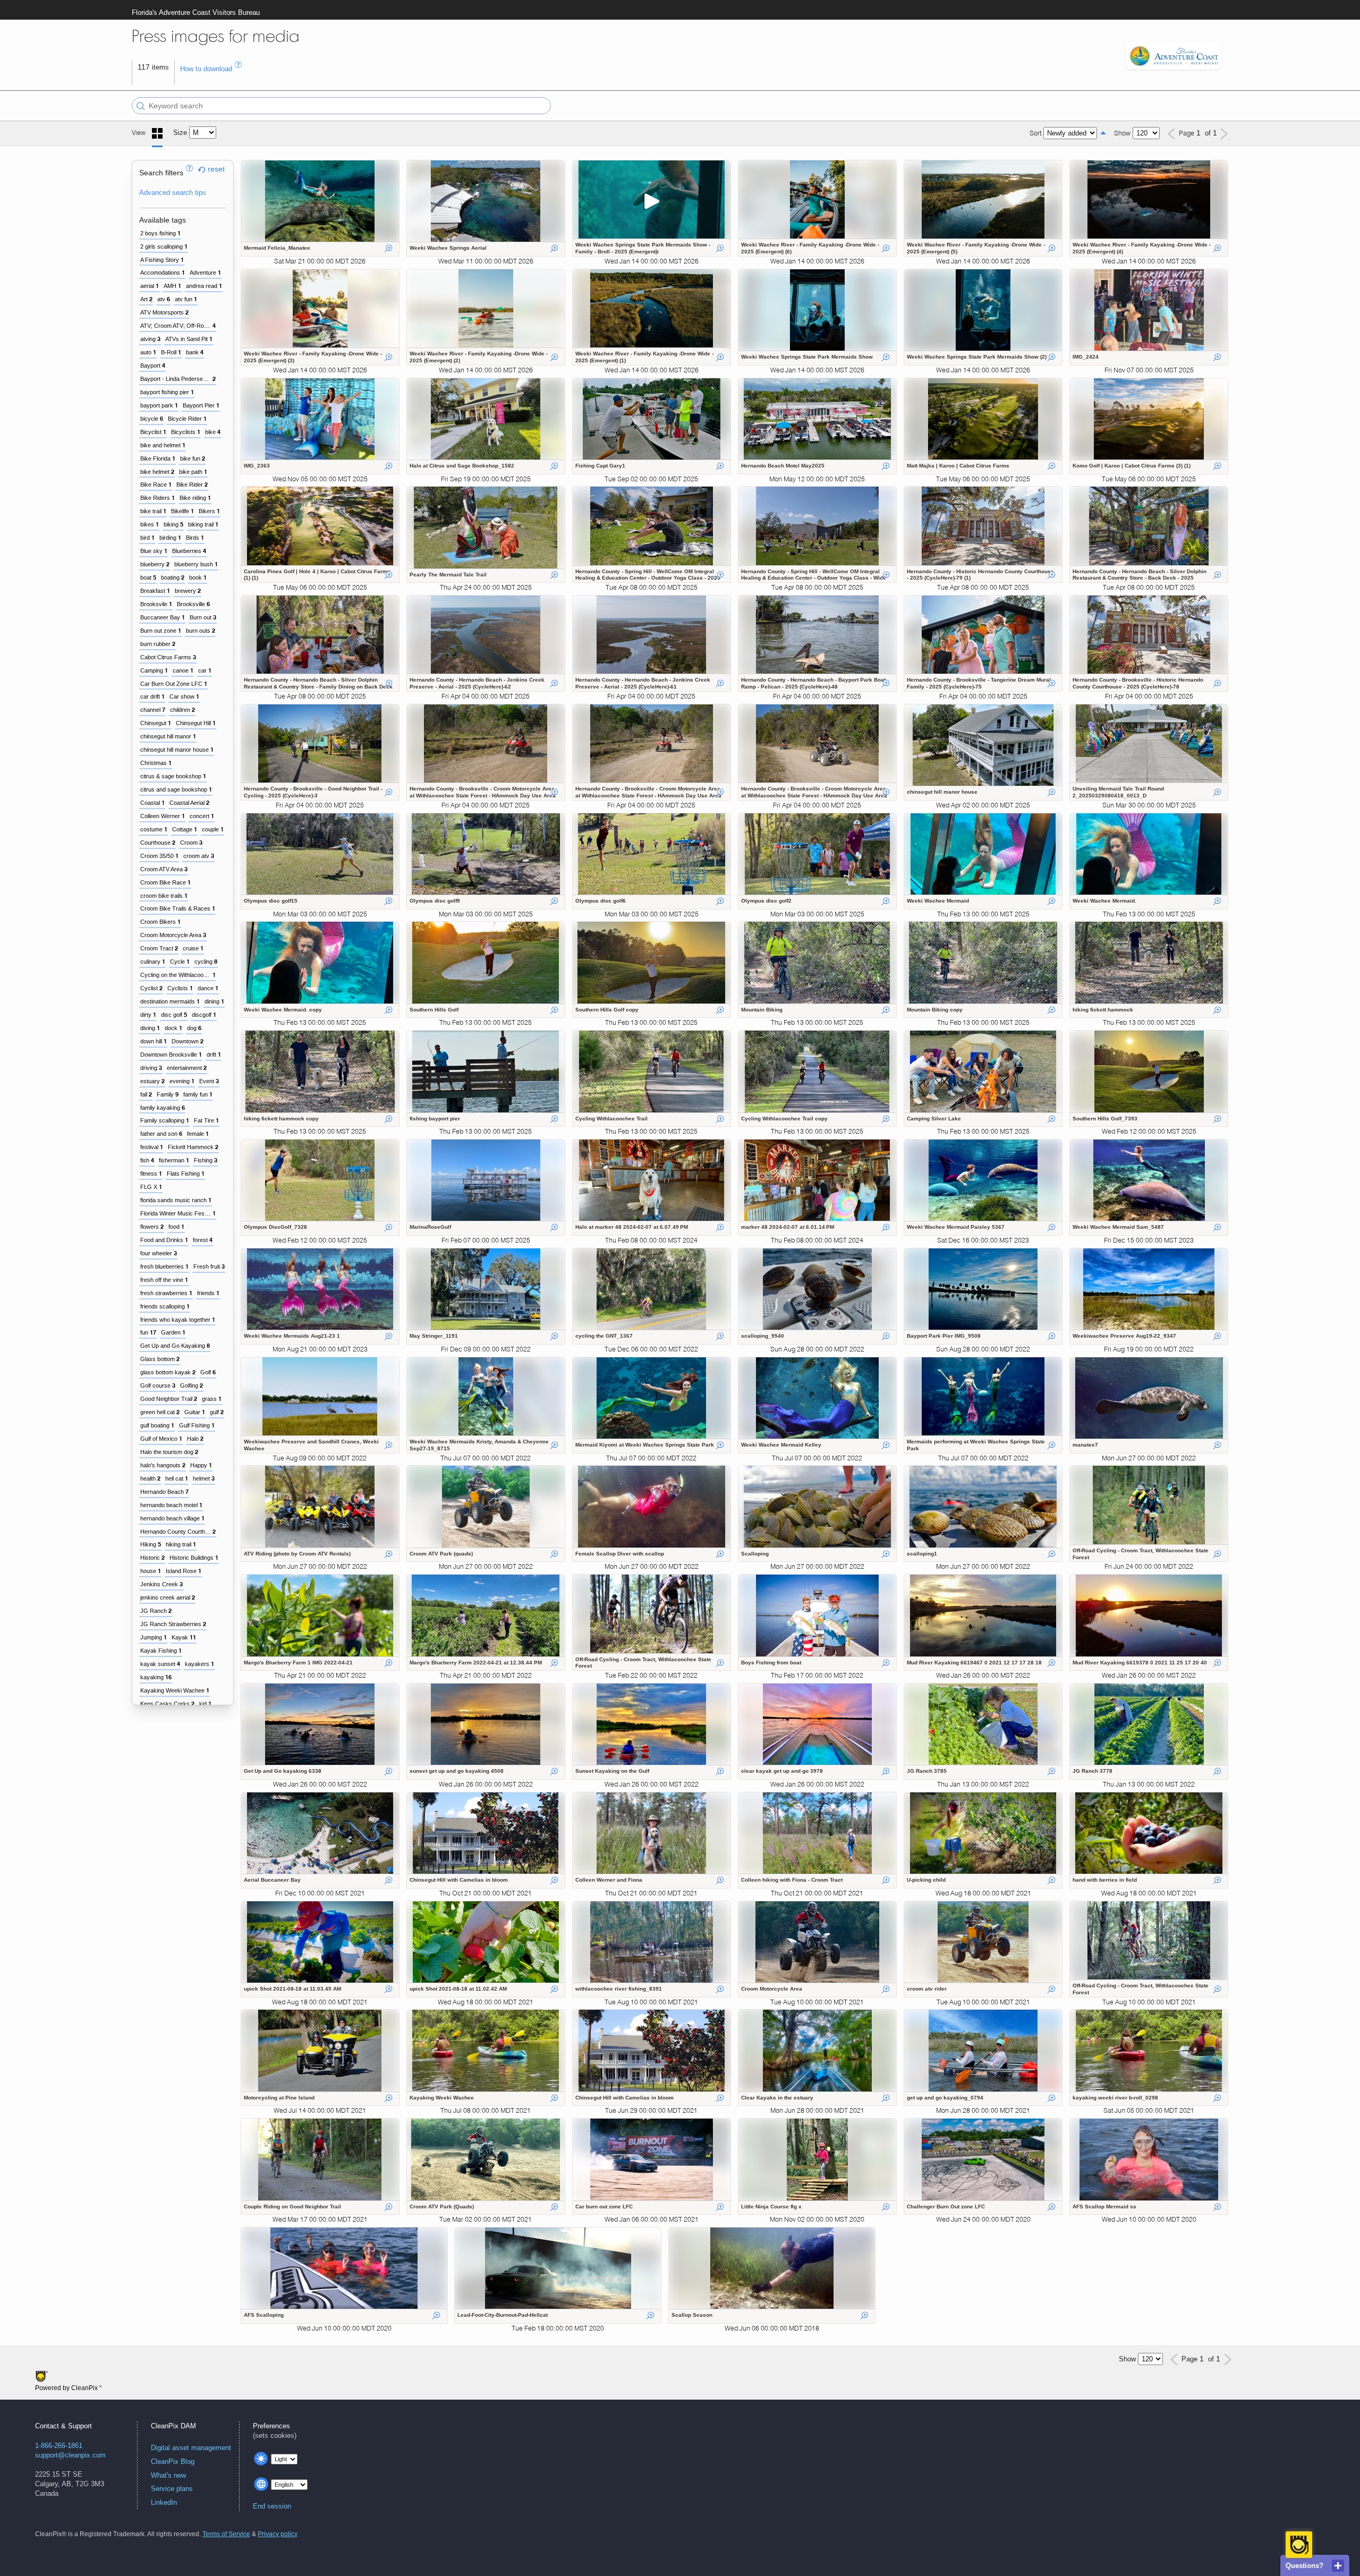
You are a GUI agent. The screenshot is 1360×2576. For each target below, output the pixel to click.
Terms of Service (226, 2534)
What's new (168, 2475)
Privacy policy (278, 2534)
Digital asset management (191, 2448)
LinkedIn (164, 2502)
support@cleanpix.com (70, 2455)
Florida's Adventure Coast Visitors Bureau (196, 12)
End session (272, 2506)
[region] (183, 933)
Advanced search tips (173, 193)
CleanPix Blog (173, 2462)
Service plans (172, 2489)
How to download (207, 69)
